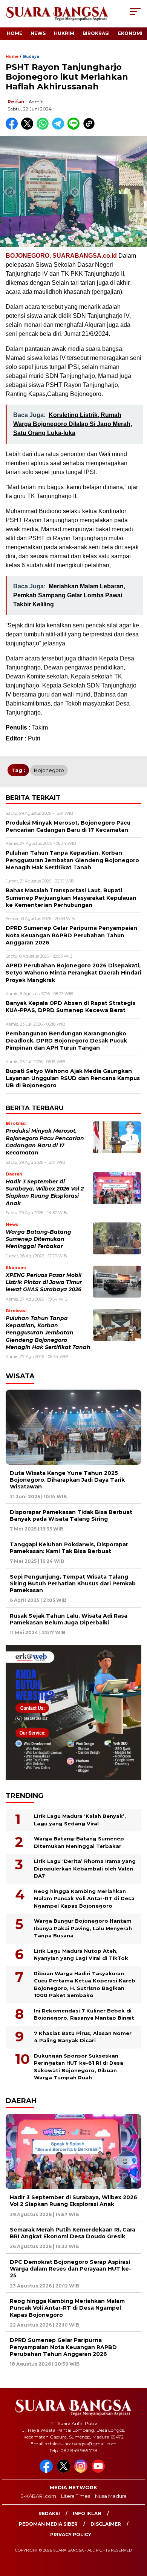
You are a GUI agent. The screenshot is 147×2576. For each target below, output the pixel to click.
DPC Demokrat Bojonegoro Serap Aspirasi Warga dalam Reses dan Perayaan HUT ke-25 (70, 2269)
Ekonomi (130, 33)
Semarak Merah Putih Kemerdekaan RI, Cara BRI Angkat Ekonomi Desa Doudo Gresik (73, 2233)
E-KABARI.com (38, 2496)
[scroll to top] (136, 2532)
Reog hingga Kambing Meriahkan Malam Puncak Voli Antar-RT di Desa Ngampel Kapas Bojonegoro (84, 1898)
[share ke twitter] (29, 128)
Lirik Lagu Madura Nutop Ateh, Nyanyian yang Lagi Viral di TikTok (81, 1955)
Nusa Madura (111, 2496)
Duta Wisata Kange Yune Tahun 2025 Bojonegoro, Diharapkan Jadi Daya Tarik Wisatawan (67, 1480)
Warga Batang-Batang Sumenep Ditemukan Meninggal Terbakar (38, 1239)
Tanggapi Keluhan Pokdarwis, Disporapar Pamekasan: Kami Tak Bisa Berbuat (69, 1548)
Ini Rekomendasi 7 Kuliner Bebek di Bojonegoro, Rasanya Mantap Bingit (84, 2014)
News (38, 33)
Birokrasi (96, 33)
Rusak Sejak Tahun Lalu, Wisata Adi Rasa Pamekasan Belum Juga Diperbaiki (69, 1619)
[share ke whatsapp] (44, 128)
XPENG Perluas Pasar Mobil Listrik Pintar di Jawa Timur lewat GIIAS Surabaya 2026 (44, 1282)
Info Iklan (87, 2513)
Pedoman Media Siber (48, 2524)
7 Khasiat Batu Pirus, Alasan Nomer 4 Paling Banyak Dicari (83, 2037)
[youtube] (100, 2471)
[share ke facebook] (13, 128)
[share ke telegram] (59, 128)
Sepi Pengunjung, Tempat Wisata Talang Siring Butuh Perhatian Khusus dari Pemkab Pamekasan (73, 1583)
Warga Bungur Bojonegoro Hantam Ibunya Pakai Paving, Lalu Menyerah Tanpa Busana (83, 1928)
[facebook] (47, 2471)
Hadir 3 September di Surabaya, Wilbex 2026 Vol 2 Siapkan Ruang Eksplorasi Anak (73, 2201)
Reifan (16, 102)
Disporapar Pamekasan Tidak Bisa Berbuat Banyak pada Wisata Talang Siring (71, 1515)
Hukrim (64, 33)
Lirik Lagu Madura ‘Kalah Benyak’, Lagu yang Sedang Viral (80, 1820)
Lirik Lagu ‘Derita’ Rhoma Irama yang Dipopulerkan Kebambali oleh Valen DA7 (85, 1868)
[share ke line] (75, 128)
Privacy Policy (71, 2534)
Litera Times (76, 2496)
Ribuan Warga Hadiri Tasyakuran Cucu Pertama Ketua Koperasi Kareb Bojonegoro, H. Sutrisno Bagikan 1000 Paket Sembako (85, 1985)
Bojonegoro (49, 770)
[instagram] (82, 2471)
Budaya (31, 57)
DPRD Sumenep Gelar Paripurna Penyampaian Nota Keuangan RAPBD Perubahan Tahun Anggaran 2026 (63, 2347)
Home (15, 33)
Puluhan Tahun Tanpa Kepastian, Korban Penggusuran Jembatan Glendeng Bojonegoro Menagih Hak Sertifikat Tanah (48, 1333)
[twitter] (65, 2471)
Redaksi (49, 2513)
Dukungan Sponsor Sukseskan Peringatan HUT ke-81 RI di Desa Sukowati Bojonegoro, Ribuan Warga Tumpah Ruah (79, 2067)
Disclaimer (106, 2524)
